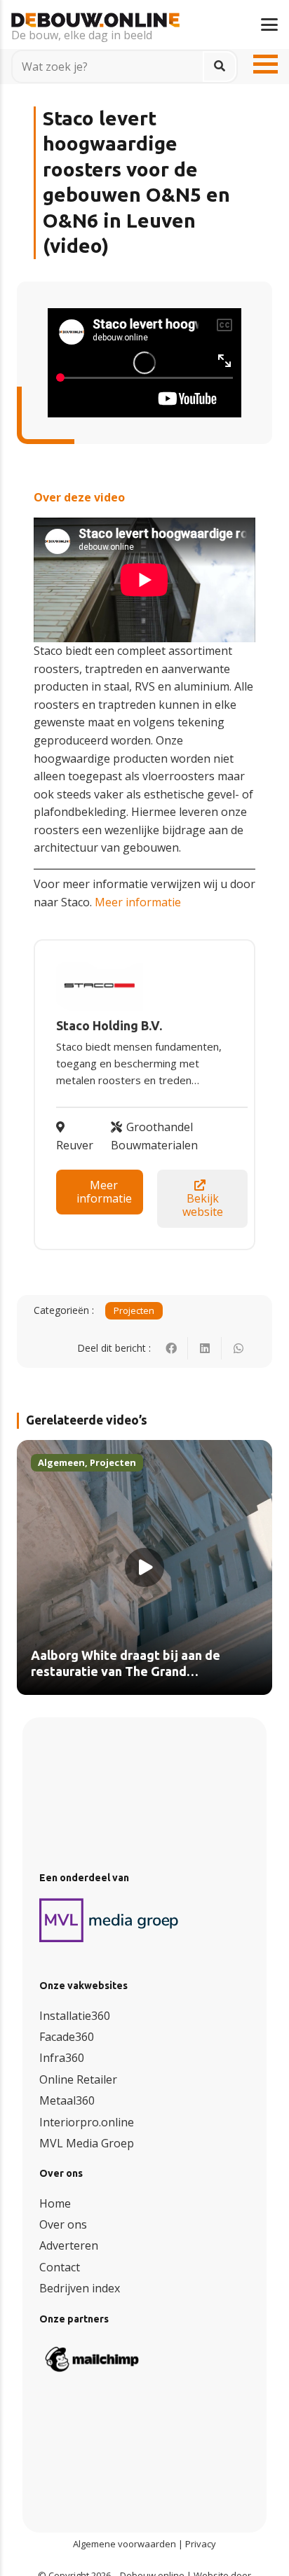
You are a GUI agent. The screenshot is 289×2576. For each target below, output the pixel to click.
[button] (269, 25)
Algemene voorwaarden (125, 2544)
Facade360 (67, 2037)
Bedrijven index (80, 2288)
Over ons (63, 2224)
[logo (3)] (109, 1920)
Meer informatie (138, 902)
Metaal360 (67, 2100)
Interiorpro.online (87, 2122)
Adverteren (69, 2245)
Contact (60, 2267)
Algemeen (61, 1462)
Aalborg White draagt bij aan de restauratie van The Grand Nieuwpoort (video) (126, 1672)
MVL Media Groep (87, 2143)
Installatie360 (75, 2016)
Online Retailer (78, 2079)
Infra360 (62, 2058)
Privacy (201, 2544)
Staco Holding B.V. (109, 1026)
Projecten (134, 1310)
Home (55, 2203)
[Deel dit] (171, 1348)
